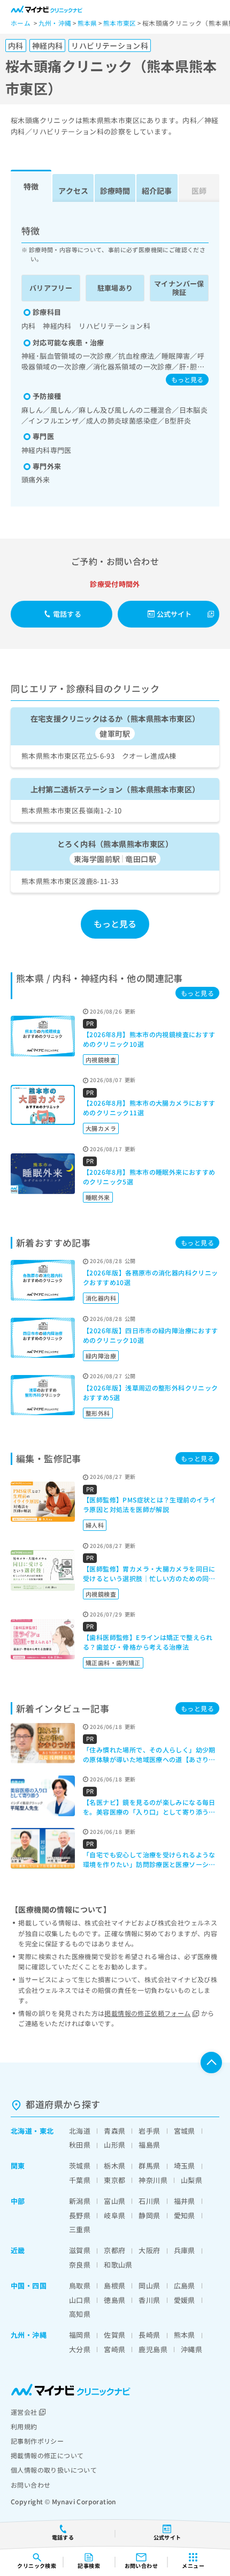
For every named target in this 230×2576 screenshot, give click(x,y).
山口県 (80, 2300)
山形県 (114, 2145)
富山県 (114, 2201)
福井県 (185, 2201)
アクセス (73, 191)
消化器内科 (101, 1298)
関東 (18, 2166)
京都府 (114, 2250)
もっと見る (187, 379)
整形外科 (98, 1413)
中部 (18, 2201)
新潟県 (80, 2201)
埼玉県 (185, 2166)
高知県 (80, 2314)
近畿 (18, 2250)
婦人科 (95, 1525)
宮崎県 (114, 2349)
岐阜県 (114, 2215)
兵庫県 (185, 2250)
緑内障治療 (101, 1356)
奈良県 (80, 2265)
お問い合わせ (30, 2485)
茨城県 (80, 2166)
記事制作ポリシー (37, 2441)
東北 (47, 2131)
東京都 (114, 2180)
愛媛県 (185, 2300)
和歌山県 (118, 2265)
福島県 (149, 2145)
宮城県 (185, 2131)
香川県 (149, 2300)
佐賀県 (114, 2335)
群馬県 (149, 2166)
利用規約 (24, 2426)
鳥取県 (80, 2286)
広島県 (185, 2286)
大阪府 (149, 2250)
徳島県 (114, 2300)
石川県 (149, 2201)
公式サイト (174, 614)
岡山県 (149, 2286)
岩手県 (149, 2131)
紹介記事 (157, 191)
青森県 (114, 2131)
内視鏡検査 (101, 1060)
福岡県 (80, 2335)
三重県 (80, 2229)
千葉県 (80, 2180)
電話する (67, 614)
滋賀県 (80, 2250)
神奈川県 (153, 2180)
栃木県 (114, 2166)
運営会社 (24, 2412)
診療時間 (115, 191)
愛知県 (185, 2215)
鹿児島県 (153, 2349)
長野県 (80, 2215)
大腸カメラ (101, 1128)
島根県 (114, 2286)
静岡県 (149, 2215)
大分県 (80, 2349)
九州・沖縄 (29, 2335)
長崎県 (149, 2335)
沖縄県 (191, 2349)
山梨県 (191, 2180)
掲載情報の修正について (47, 2455)
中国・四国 (29, 2286)
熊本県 (185, 2335)
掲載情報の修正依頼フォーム (147, 2013)
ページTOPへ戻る (211, 2063)
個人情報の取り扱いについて (54, 2470)
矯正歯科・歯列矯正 (113, 1663)
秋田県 (80, 2145)
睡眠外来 (98, 1197)
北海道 (21, 2131)
